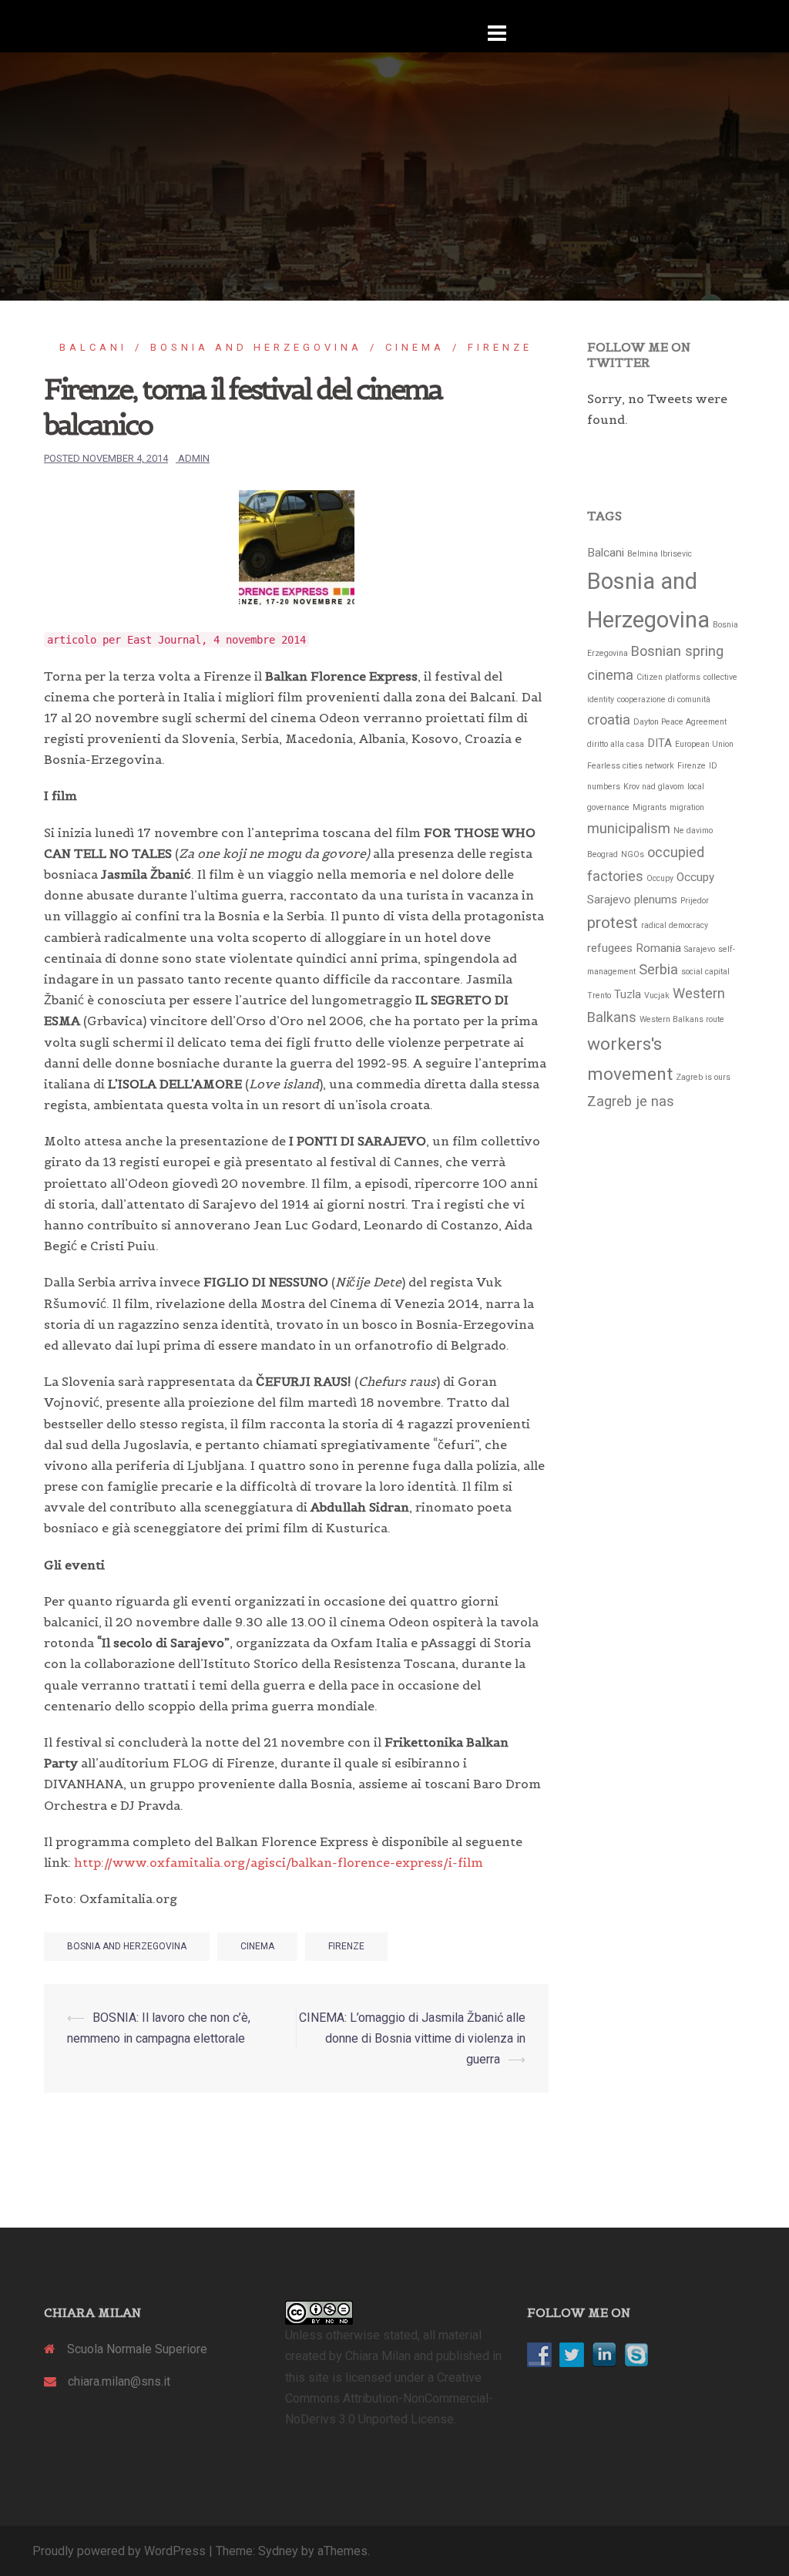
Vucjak (657, 995)
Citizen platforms (668, 677)
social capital (705, 972)
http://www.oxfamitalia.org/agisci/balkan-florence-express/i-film (279, 1862)
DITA (660, 743)
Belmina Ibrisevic (660, 554)
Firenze (500, 347)
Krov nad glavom (654, 787)
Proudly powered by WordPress (119, 2551)
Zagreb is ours (703, 1077)
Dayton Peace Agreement (680, 722)
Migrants (650, 807)
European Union (704, 744)
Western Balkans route (682, 1019)
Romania (658, 948)
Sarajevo (700, 949)
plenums (656, 900)
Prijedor (695, 901)
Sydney (278, 2551)
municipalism (629, 828)
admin (194, 458)
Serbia (658, 969)
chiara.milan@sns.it (119, 2381)
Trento (599, 995)
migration (687, 807)
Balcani (93, 347)
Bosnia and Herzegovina (256, 347)
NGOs (633, 854)
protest (613, 923)
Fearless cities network (631, 766)
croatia (609, 720)
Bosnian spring (677, 651)
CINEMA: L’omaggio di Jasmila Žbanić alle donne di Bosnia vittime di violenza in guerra (412, 2038)
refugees (610, 948)
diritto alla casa (616, 744)
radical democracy (675, 925)
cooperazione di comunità (664, 699)
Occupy (660, 878)
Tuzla (628, 994)
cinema (415, 347)
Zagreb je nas (631, 1101)
